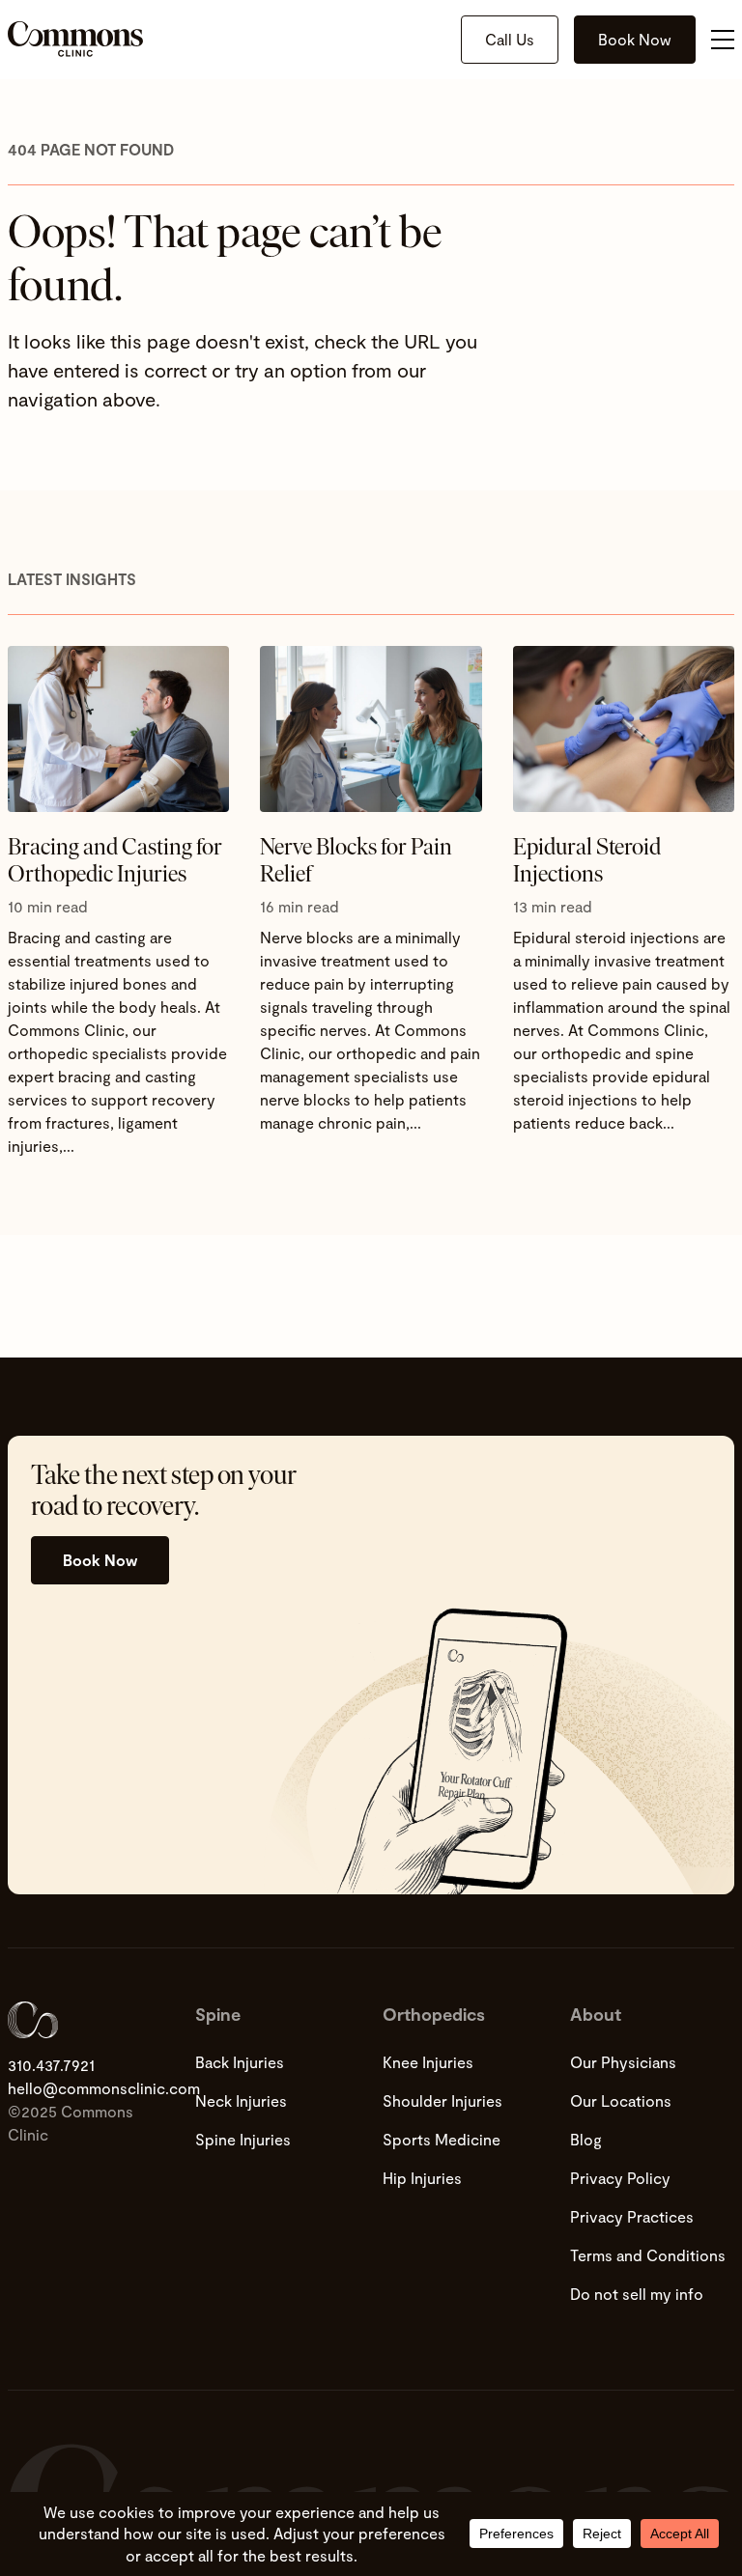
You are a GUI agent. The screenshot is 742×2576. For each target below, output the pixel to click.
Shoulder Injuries (442, 2100)
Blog (586, 2139)
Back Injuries (240, 2062)
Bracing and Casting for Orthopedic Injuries (115, 860)
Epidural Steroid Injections (587, 860)
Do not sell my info (637, 2294)
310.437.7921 (51, 2065)
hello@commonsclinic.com (90, 2088)
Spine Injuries (243, 2139)
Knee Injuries (428, 2062)
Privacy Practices (632, 2216)
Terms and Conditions (648, 2255)
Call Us (510, 39)
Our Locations (621, 2100)
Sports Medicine (442, 2139)
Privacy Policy (620, 2178)
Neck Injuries (241, 2100)
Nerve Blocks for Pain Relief (356, 860)
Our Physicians (623, 2062)
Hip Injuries (422, 2178)
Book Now (635, 39)
